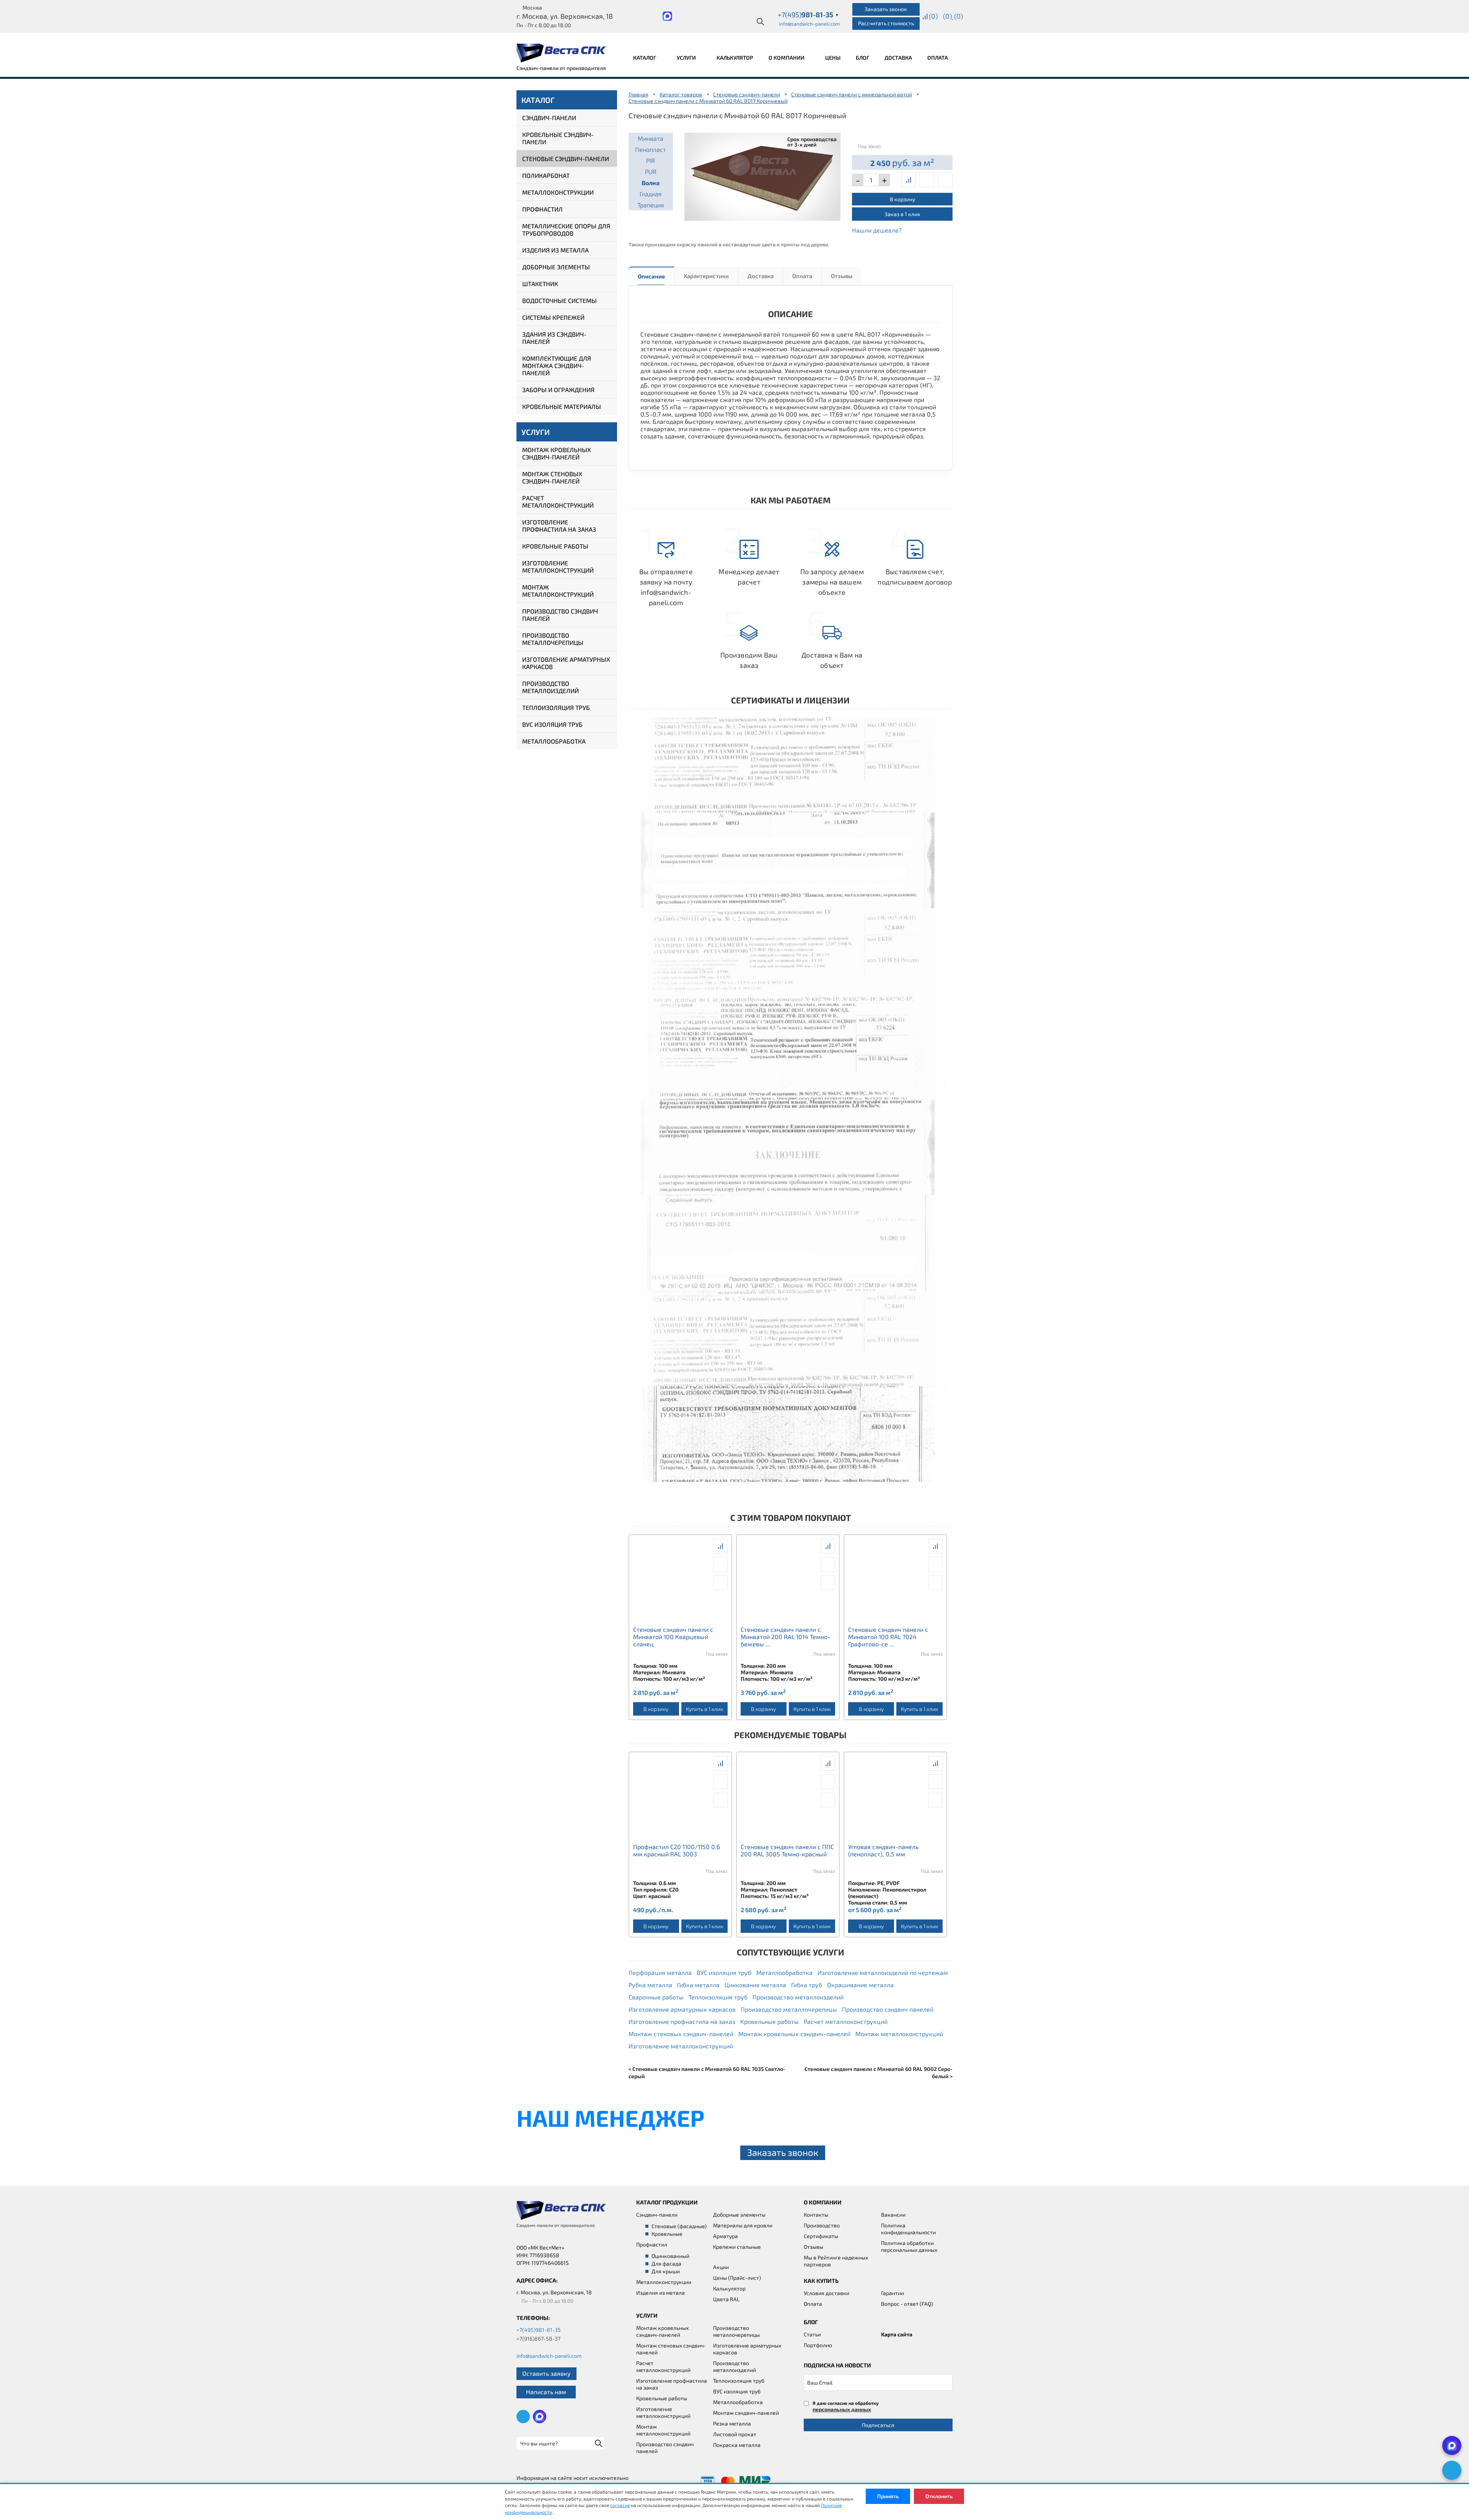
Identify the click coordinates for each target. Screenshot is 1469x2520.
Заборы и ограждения (558, 390)
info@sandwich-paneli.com (809, 24)
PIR (651, 160)
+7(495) (808, 15)
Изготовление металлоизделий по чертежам (883, 1972)
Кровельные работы (555, 546)
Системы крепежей (553, 317)
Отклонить (939, 2496)
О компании (787, 58)
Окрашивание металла (860, 1985)
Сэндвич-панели (549, 118)
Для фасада (666, 2264)
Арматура (726, 2236)
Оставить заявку (546, 2373)
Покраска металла (737, 2445)
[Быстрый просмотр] (927, 180)
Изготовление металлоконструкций (558, 567)
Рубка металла (650, 1985)
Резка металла (732, 2423)
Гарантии (892, 2293)
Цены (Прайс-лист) (737, 2278)
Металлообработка (554, 741)
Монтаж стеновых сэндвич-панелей (552, 477)
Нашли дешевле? (877, 230)
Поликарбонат (546, 175)
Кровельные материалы (562, 406)
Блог (862, 58)
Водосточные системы (559, 300)
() (933, 16)
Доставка (898, 58)
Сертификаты (821, 2236)
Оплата (938, 58)
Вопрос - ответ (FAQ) (907, 2304)
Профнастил (542, 209)
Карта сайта (897, 2334)
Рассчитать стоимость (886, 23)
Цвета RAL (726, 2299)
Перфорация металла (660, 1972)
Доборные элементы (556, 267)
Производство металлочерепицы (553, 639)
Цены (833, 58)
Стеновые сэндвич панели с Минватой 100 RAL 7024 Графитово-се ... (888, 1637)
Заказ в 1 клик (902, 214)
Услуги (687, 58)
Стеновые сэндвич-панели (566, 159)
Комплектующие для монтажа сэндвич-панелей (557, 365)
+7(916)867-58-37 (538, 2338)
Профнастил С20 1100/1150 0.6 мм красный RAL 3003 (677, 1850)
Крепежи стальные (737, 2247)
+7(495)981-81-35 (539, 2330)
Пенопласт (651, 149)
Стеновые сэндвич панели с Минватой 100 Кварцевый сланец (673, 1637)
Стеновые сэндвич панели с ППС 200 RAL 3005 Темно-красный (787, 1850)
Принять (888, 2496)
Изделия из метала (660, 2293)
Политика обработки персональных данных (909, 2246)
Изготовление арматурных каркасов (566, 663)
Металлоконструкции (558, 192)
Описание (651, 276)
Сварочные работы (656, 1997)
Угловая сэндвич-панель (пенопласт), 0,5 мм (883, 1850)
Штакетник (540, 284)
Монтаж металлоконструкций (558, 591)
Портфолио (818, 2345)
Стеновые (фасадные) (679, 2226)
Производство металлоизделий (550, 687)
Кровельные (667, 2234)
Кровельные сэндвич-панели (558, 138)
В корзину (902, 199)
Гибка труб (807, 1985)
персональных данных (842, 2409)
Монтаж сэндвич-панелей (746, 2413)
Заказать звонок (886, 9)
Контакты (816, 2215)
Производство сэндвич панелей (560, 615)
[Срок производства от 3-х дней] (763, 175)
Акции (721, 2267)
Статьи (812, 2334)
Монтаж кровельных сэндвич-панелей (557, 453)
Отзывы (842, 276)
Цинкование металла (755, 1985)
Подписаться (878, 2425)
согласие (620, 2505)
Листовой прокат (735, 2434)
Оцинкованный (670, 2256)
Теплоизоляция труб (556, 707)
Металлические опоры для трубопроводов (566, 230)
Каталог (645, 58)
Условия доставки (827, 2293)
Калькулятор (735, 58)
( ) (958, 16)
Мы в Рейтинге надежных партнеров (836, 2261)
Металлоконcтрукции (664, 2282)
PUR (651, 172)
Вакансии (893, 2215)
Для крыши (666, 2271)
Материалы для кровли (743, 2225)
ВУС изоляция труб (552, 724)
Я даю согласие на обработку (846, 2406)
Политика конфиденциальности (908, 2229)
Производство (822, 2225)
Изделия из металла (555, 250)
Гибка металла (698, 1985)
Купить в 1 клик (704, 1709)
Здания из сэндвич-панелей (554, 338)
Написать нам (546, 2392)
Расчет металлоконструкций (558, 501)
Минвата (651, 138)
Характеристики (706, 276)
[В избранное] (945, 180)
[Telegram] (1452, 2470)
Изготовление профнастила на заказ (559, 526)
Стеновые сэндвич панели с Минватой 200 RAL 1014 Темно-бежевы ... (785, 1637)
